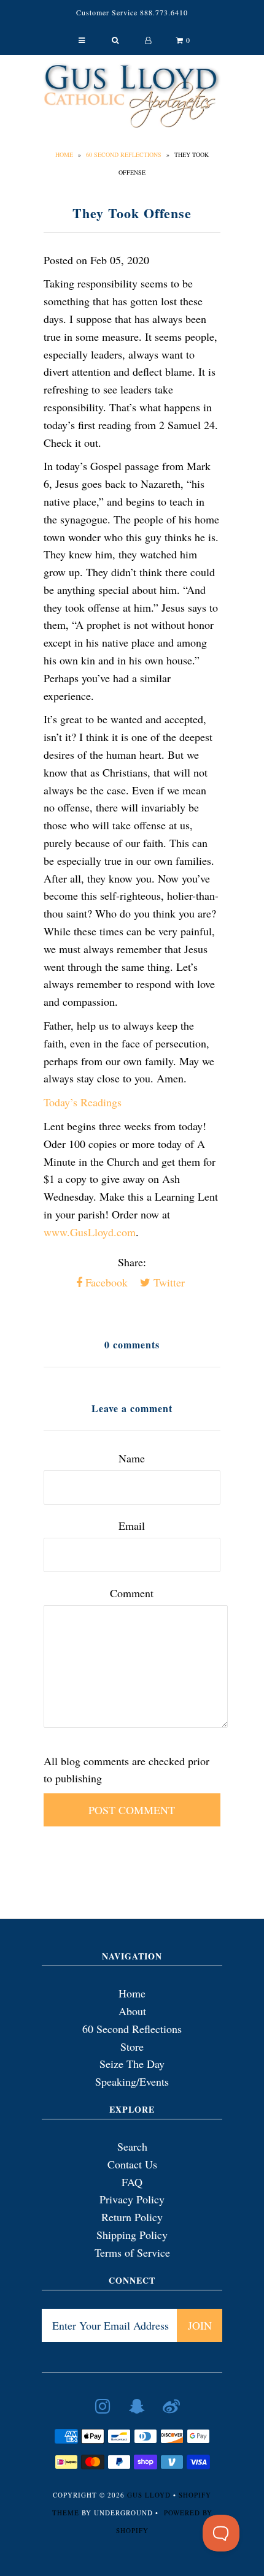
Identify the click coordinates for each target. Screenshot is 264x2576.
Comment (132, 1593)
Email (132, 1525)
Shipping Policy (132, 2235)
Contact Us (132, 2164)
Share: (132, 1262)
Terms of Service (132, 2252)
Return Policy (132, 2217)
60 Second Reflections (124, 154)
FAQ (132, 2182)
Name (132, 1458)
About (132, 2011)
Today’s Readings (83, 1102)
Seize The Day (132, 2064)
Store (132, 2046)
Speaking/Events (132, 2081)
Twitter (168, 1282)
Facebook (105, 1282)
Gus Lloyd (149, 2495)
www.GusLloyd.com (90, 1232)
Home (64, 154)
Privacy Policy (132, 2199)
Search (132, 2146)
